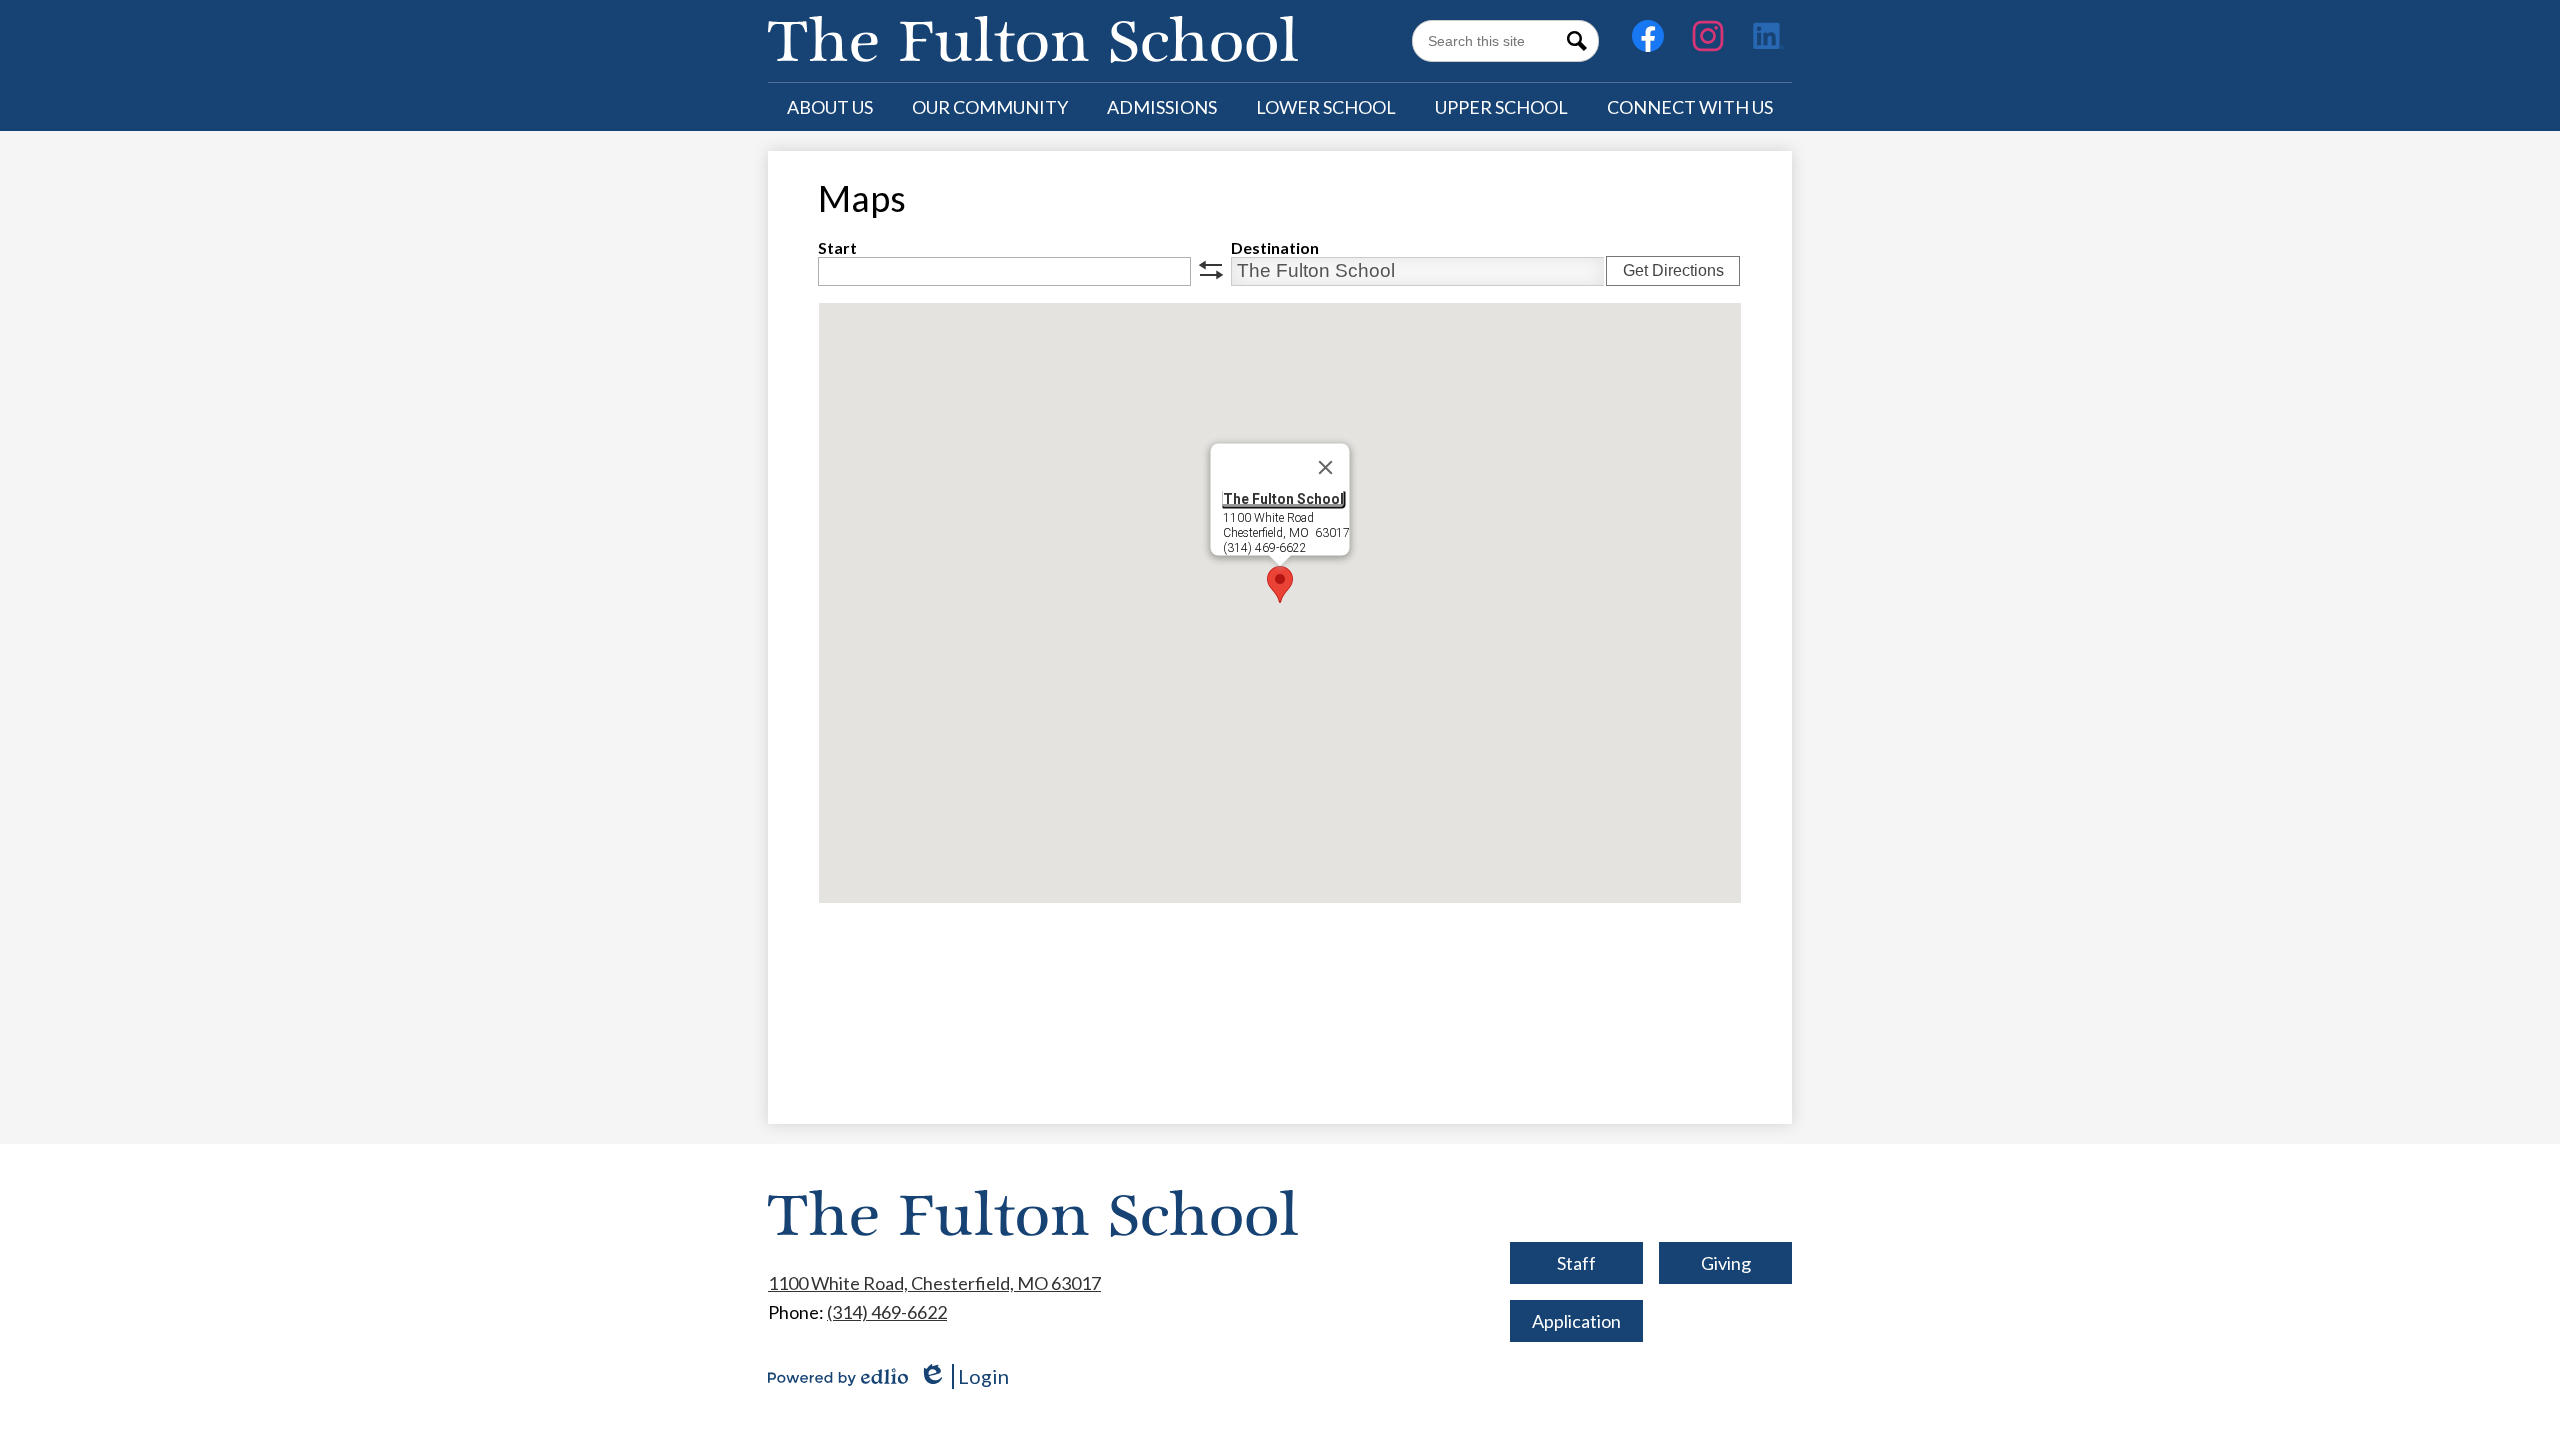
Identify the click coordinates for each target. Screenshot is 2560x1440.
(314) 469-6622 (887, 1312)
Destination (1275, 247)
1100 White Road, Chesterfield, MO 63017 (934, 1283)
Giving (1726, 1263)
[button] (830, 107)
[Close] (1326, 467)
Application (1576, 1321)
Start (837, 247)
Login (963, 1376)
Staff (1576, 1263)
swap (1211, 270)
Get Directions (1673, 270)
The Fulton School (1283, 498)
